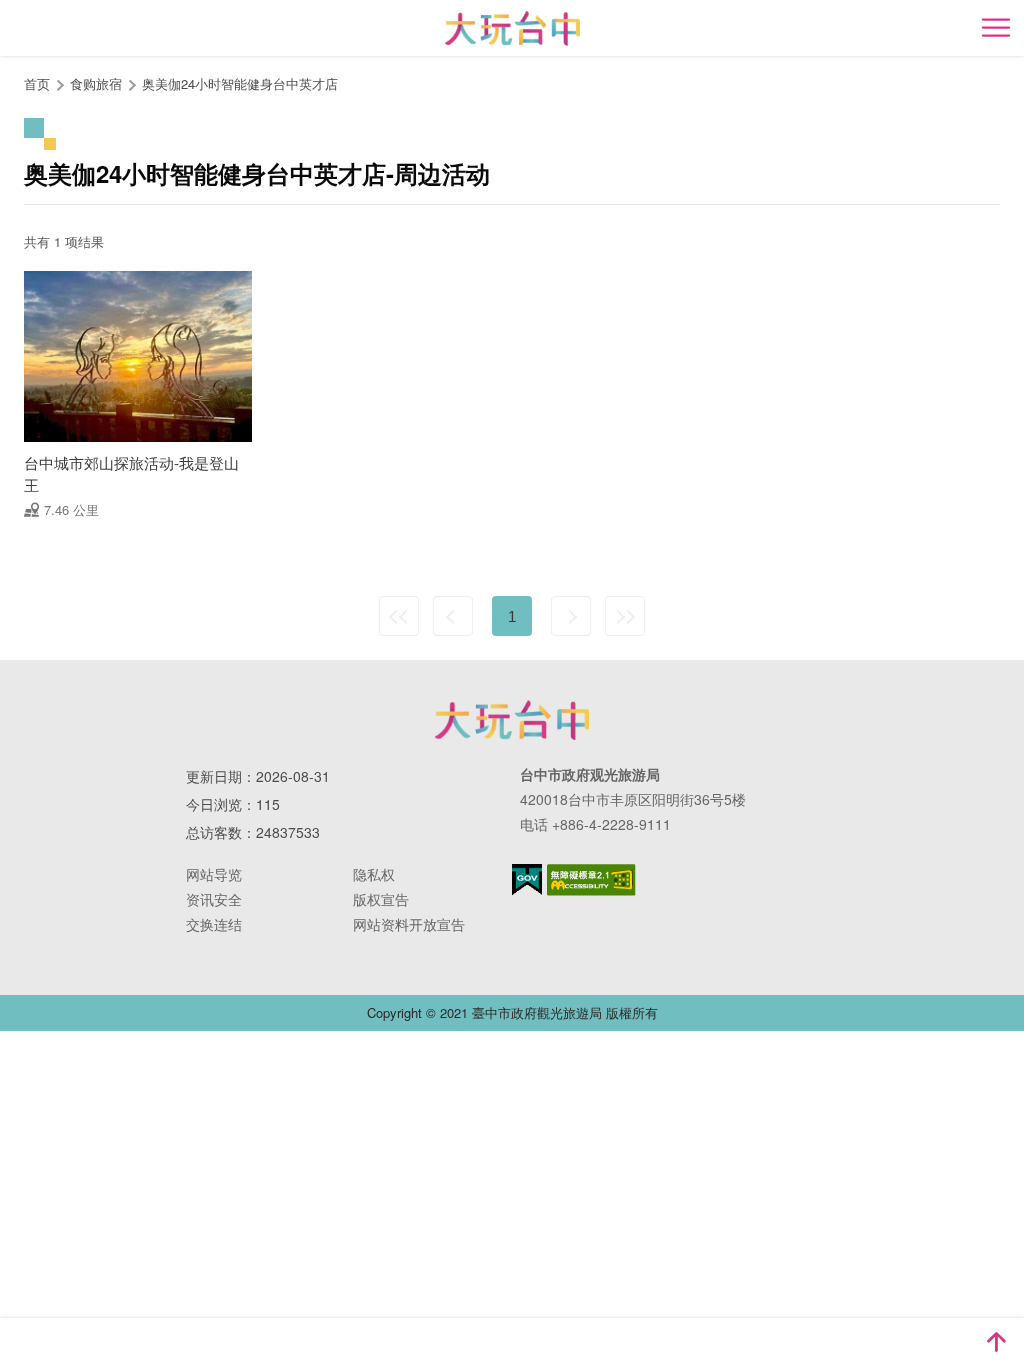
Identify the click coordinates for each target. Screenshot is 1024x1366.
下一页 (571, 616)
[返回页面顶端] (996, 1342)
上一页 (453, 616)
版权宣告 (381, 899)
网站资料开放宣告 (409, 924)
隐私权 (374, 874)
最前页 (399, 616)
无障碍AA (591, 880)
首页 (37, 83)
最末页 (625, 616)
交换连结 (214, 924)
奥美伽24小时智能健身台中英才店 (240, 83)
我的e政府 (527, 879)
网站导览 (214, 874)
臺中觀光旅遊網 (512, 28)
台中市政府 (512, 720)
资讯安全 (214, 899)
